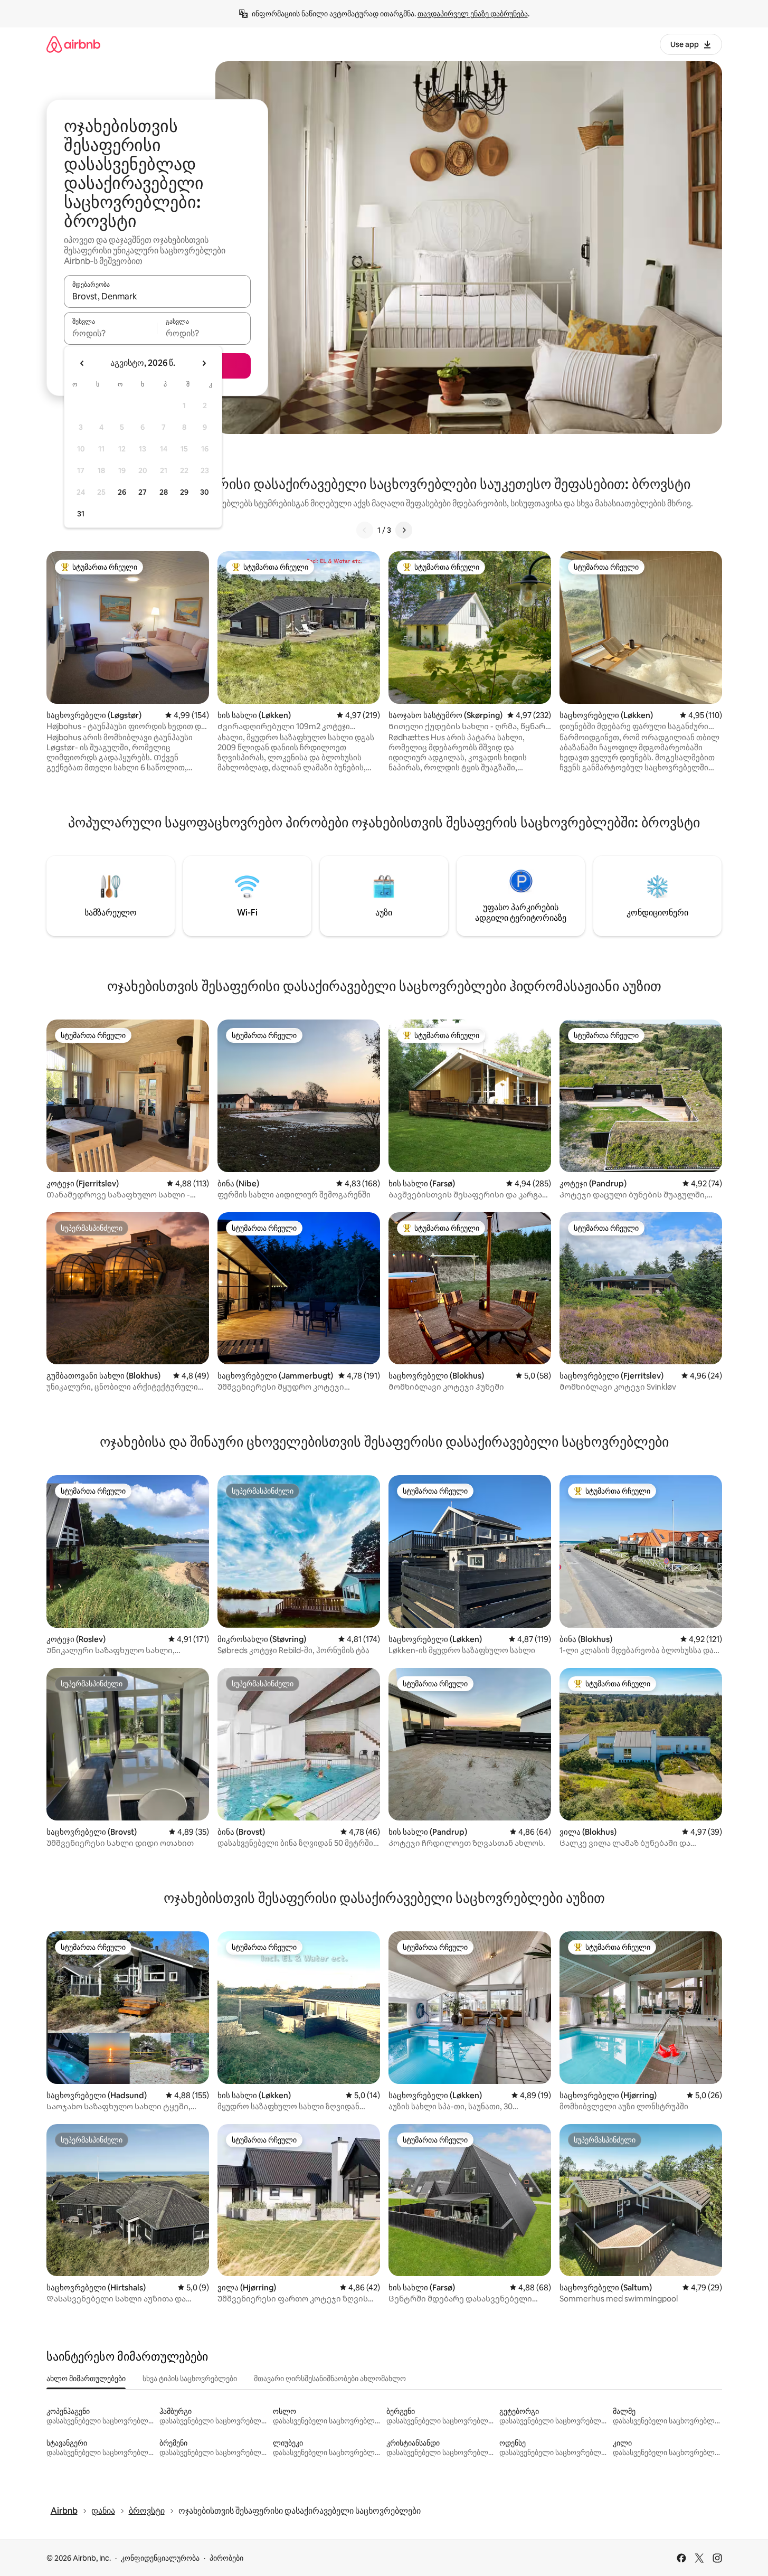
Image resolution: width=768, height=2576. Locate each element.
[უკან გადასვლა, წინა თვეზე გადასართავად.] (82, 363)
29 (184, 492)
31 (81, 514)
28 (164, 492)
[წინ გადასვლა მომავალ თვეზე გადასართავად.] (204, 363)
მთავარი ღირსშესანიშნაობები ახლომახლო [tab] (330, 2379)
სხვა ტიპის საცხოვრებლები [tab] (190, 2379)
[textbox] (111, 333)
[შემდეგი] (404, 530)
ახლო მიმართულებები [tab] (86, 2379)
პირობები (226, 2558)
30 (205, 492)
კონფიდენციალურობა (160, 2558)
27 (143, 492)
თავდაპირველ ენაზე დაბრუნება (473, 14)
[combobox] (157, 296)
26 (122, 492)
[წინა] (365, 530)
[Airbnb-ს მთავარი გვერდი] (73, 44)
